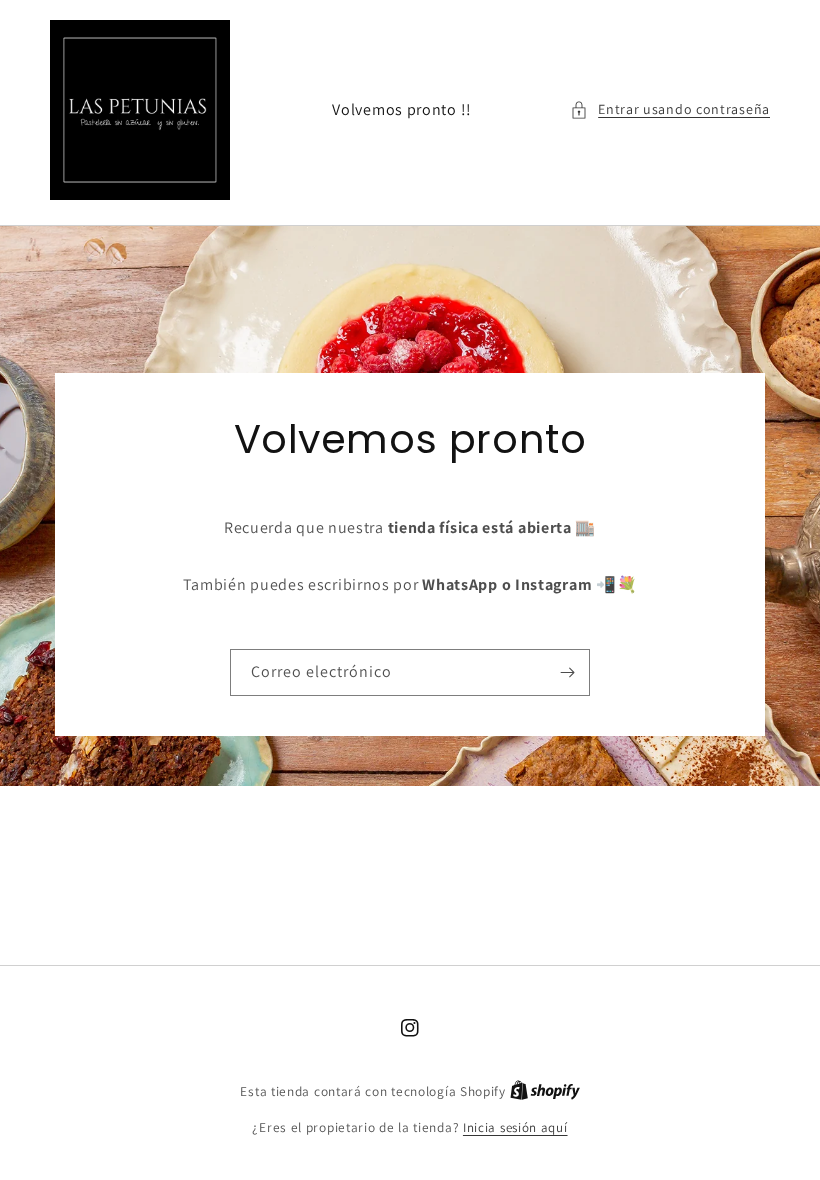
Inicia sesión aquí (515, 1127)
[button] (670, 109)
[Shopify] (545, 1091)
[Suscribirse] (567, 672)
